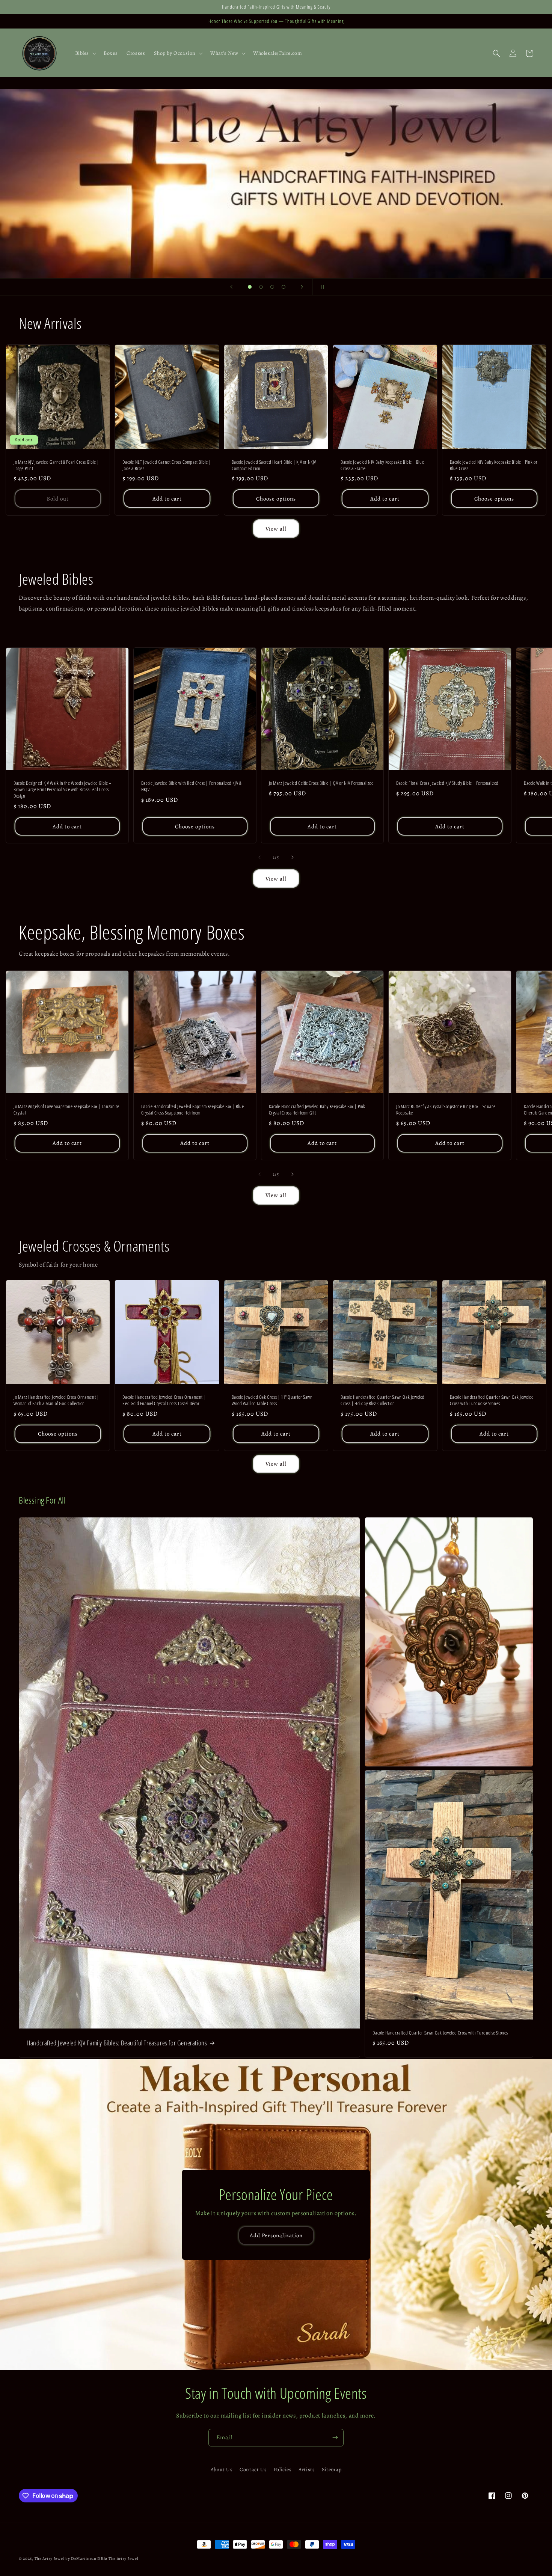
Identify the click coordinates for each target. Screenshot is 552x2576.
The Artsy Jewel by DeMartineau (66, 2559)
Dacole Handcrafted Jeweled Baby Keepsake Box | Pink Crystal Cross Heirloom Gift (317, 1110)
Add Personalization (276, 2235)
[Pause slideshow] (321, 287)
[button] (85, 53)
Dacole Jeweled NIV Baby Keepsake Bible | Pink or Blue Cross (494, 465)
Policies (283, 2470)
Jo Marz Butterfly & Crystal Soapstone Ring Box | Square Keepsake (446, 1110)
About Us (222, 2470)
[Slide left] (259, 857)
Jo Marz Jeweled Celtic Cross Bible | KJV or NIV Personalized (321, 783)
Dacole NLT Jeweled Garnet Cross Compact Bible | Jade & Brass (167, 465)
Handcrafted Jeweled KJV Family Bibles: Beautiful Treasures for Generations (117, 2043)
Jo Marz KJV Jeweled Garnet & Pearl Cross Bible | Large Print (56, 465)
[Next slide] (302, 287)
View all (276, 529)
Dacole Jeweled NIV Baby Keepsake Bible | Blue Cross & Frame (382, 465)
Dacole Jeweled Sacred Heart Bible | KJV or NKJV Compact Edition (274, 465)
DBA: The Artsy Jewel (118, 2559)
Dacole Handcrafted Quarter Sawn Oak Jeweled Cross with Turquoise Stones (492, 1400)
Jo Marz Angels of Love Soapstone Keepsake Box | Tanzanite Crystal (66, 1110)
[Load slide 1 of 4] (250, 287)
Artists (307, 2470)
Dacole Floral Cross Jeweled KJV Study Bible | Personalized (447, 783)
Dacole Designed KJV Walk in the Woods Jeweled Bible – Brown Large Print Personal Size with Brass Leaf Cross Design (63, 790)
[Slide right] (293, 857)
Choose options (276, 499)
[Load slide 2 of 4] (261, 287)
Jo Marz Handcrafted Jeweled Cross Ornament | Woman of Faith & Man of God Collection (56, 1400)
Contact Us (253, 2470)
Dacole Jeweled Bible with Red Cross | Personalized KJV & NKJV (191, 786)
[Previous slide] (231, 287)
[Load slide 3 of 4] (272, 287)
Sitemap (332, 2470)
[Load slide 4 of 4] (284, 287)
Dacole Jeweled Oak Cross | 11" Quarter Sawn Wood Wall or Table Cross (272, 1400)
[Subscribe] (335, 2438)
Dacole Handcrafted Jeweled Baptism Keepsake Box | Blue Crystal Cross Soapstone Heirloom (192, 1110)
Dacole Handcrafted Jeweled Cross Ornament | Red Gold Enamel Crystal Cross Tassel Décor (164, 1400)
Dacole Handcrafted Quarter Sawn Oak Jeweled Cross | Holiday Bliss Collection (383, 1400)
